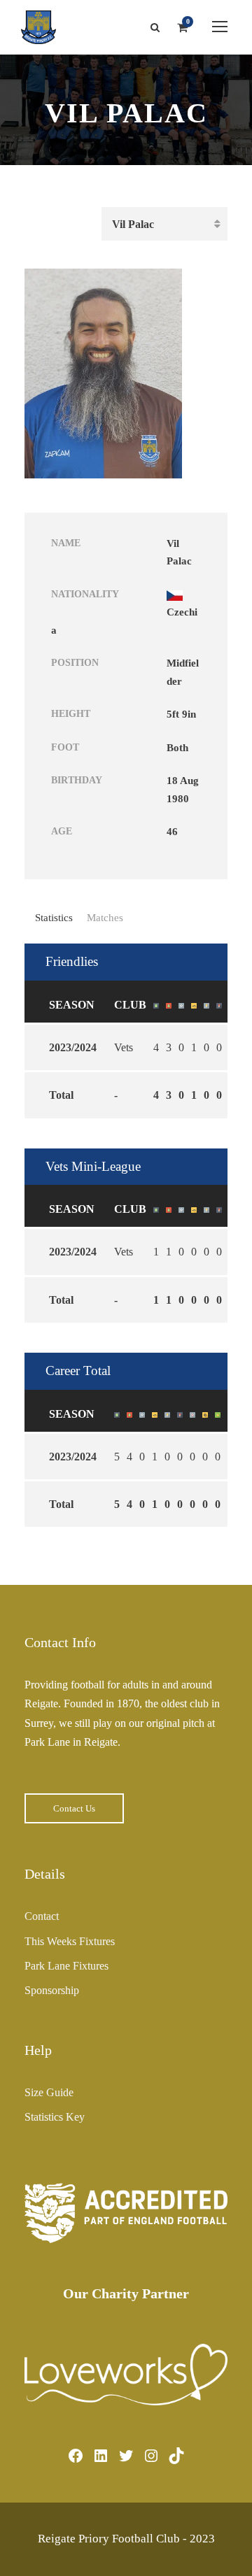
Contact (42, 1916)
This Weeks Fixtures (70, 1941)
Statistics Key (55, 2117)
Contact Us (74, 1808)
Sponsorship (52, 1990)
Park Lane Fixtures (66, 1966)
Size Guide (49, 2092)
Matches (105, 918)
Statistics (54, 918)
